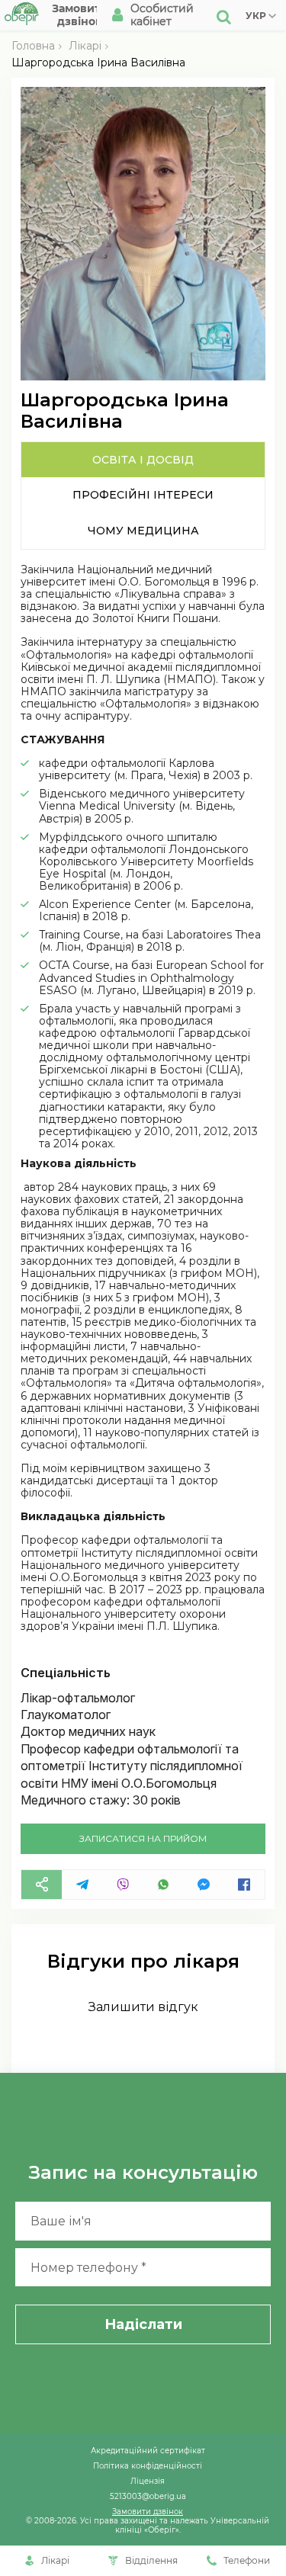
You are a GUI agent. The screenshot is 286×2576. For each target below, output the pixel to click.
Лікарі (85, 46)
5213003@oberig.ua (148, 2496)
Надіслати (143, 2324)
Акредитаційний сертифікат (148, 2450)
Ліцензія (148, 2481)
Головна (33, 46)
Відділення (151, 2560)
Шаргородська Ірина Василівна (98, 63)
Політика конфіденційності (148, 2465)
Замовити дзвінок (148, 2511)
